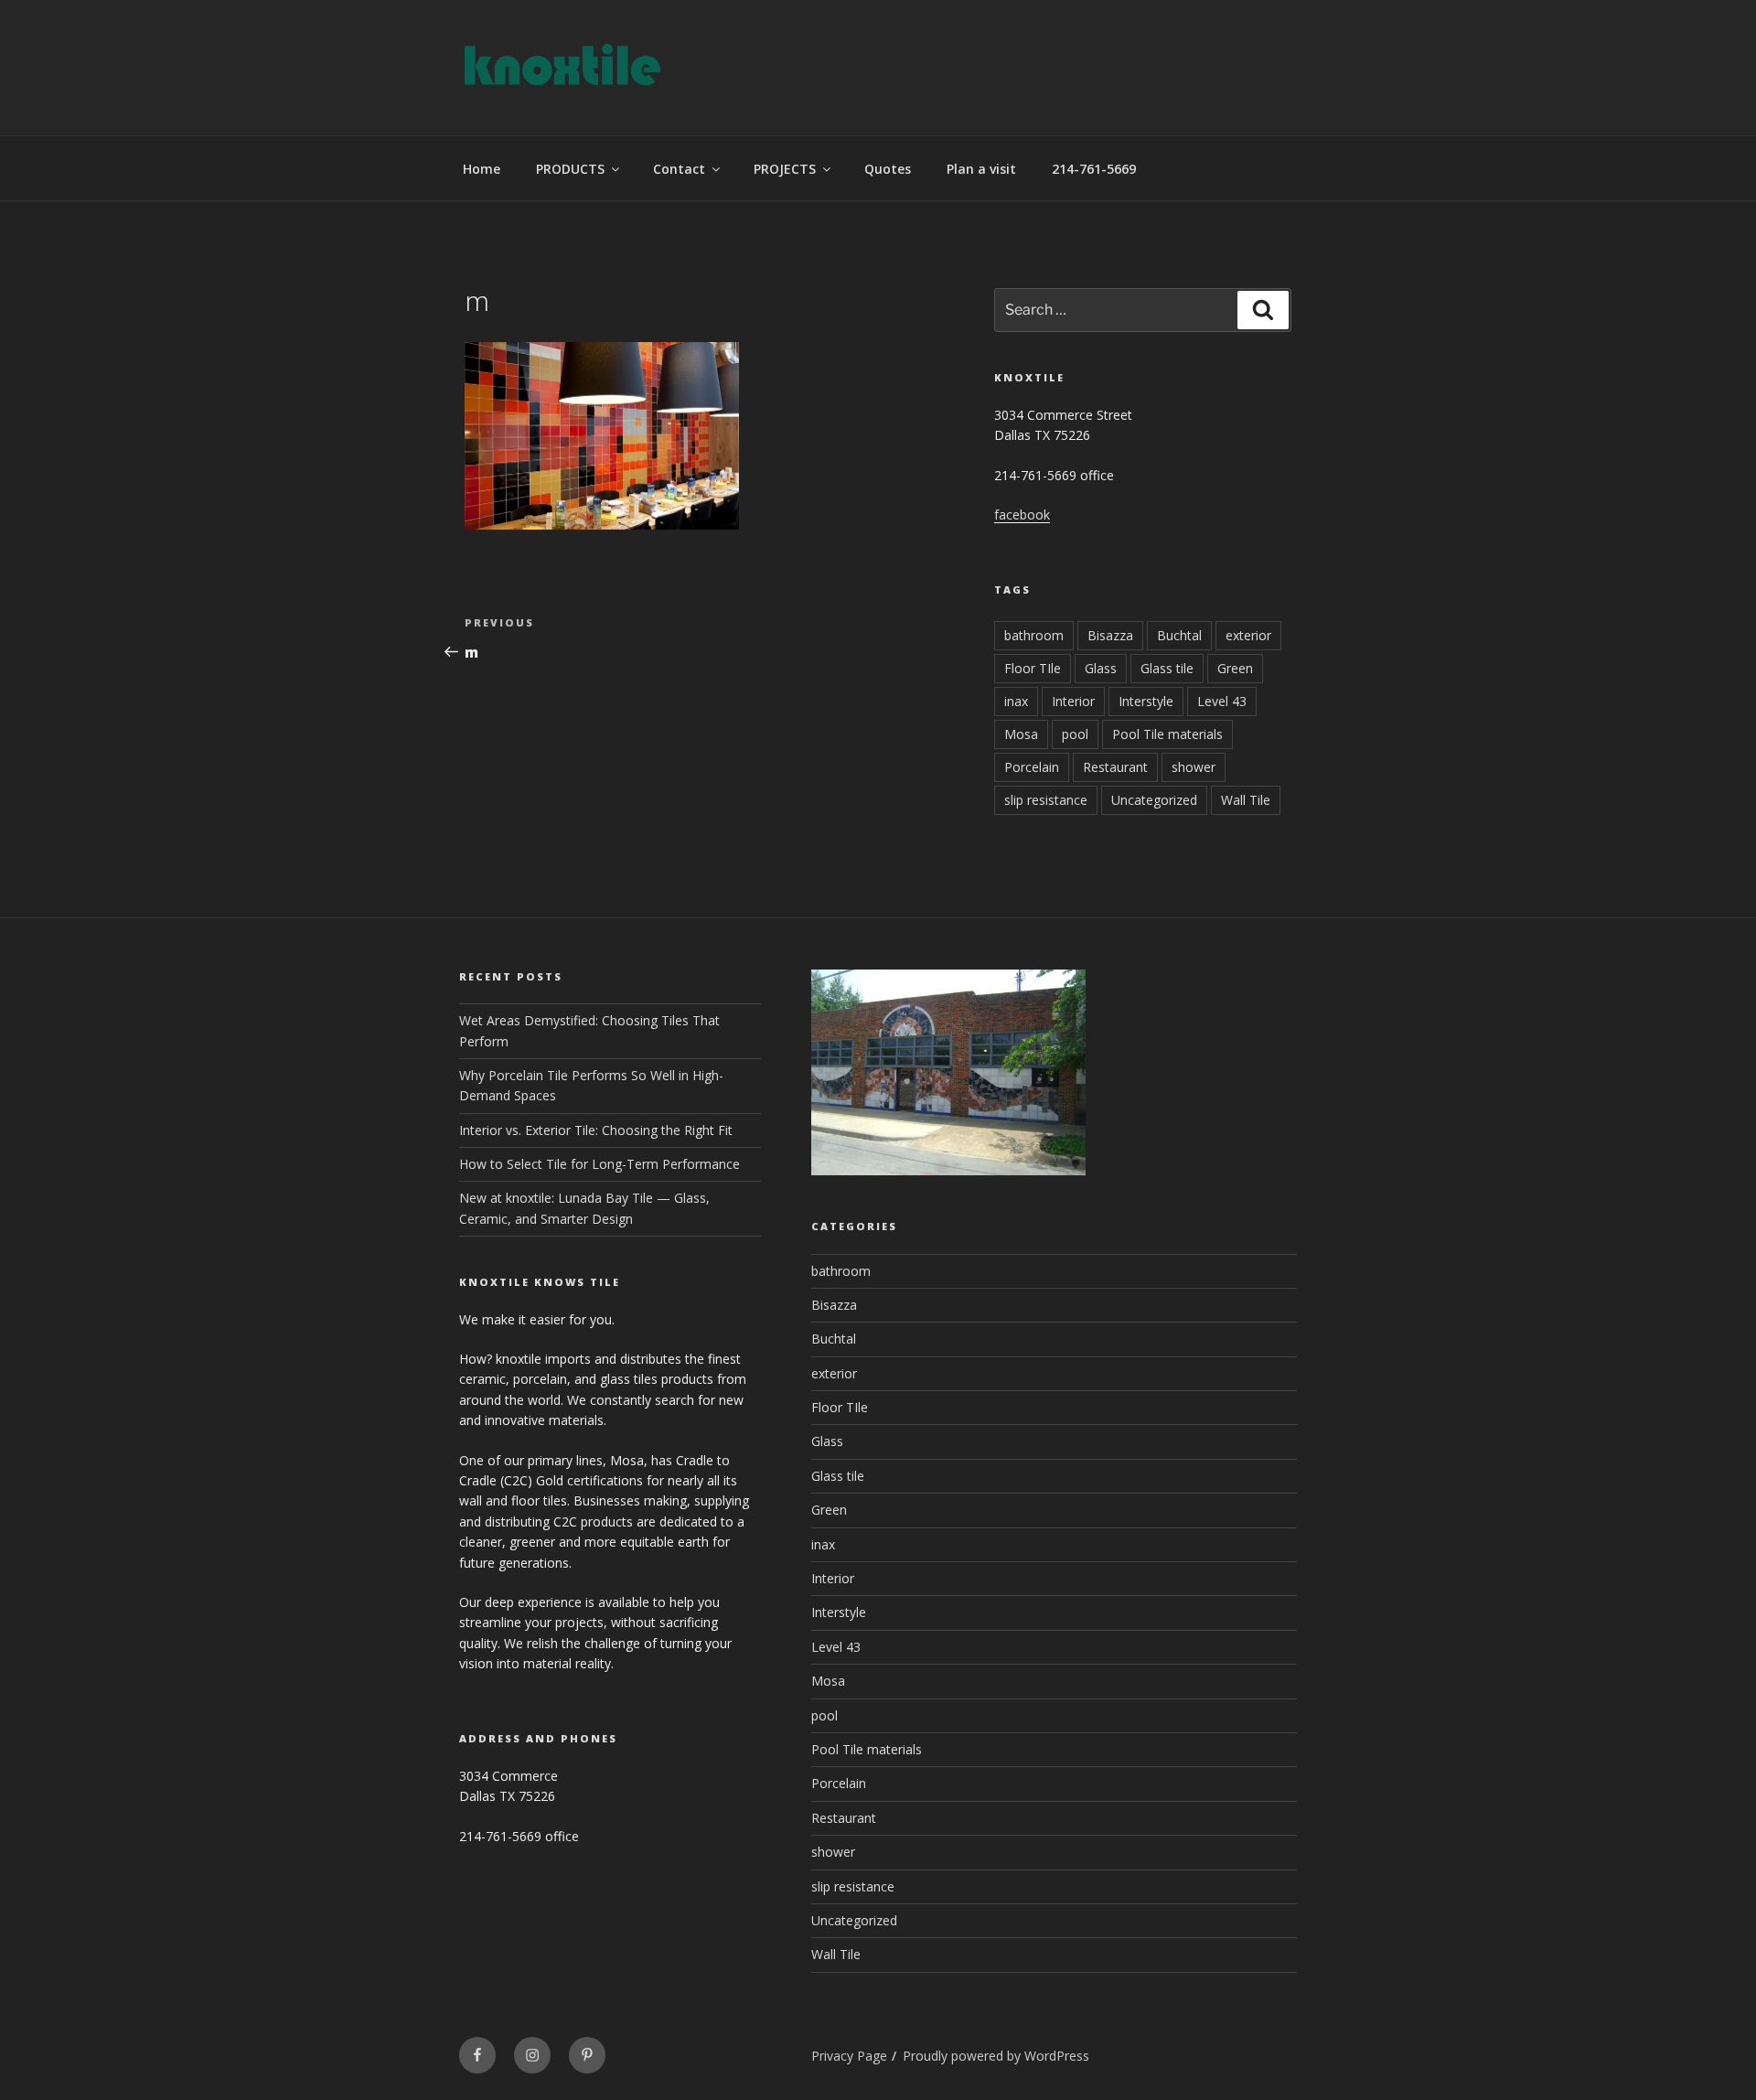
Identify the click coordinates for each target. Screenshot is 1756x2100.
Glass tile (1167, 668)
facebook (1022, 514)
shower (1194, 767)
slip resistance (1046, 800)
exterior (1248, 635)
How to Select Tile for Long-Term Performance (600, 1164)
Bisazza (1110, 635)
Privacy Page (849, 2056)
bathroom (1034, 635)
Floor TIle (1033, 668)
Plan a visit (981, 169)
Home (482, 169)
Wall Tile (1246, 800)
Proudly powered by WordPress (996, 2056)
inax (1016, 701)
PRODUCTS (570, 169)
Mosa (1021, 734)
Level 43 (1222, 701)
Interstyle (1146, 701)
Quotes (888, 169)
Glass (1101, 668)
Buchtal (1179, 635)
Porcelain (1032, 767)
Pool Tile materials (1167, 734)
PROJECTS (785, 169)
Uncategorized (1154, 800)
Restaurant (1115, 767)
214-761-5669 (1094, 169)
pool (1075, 734)
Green (1235, 668)
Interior (1073, 701)
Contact (679, 169)
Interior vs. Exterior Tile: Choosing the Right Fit (596, 1130)
